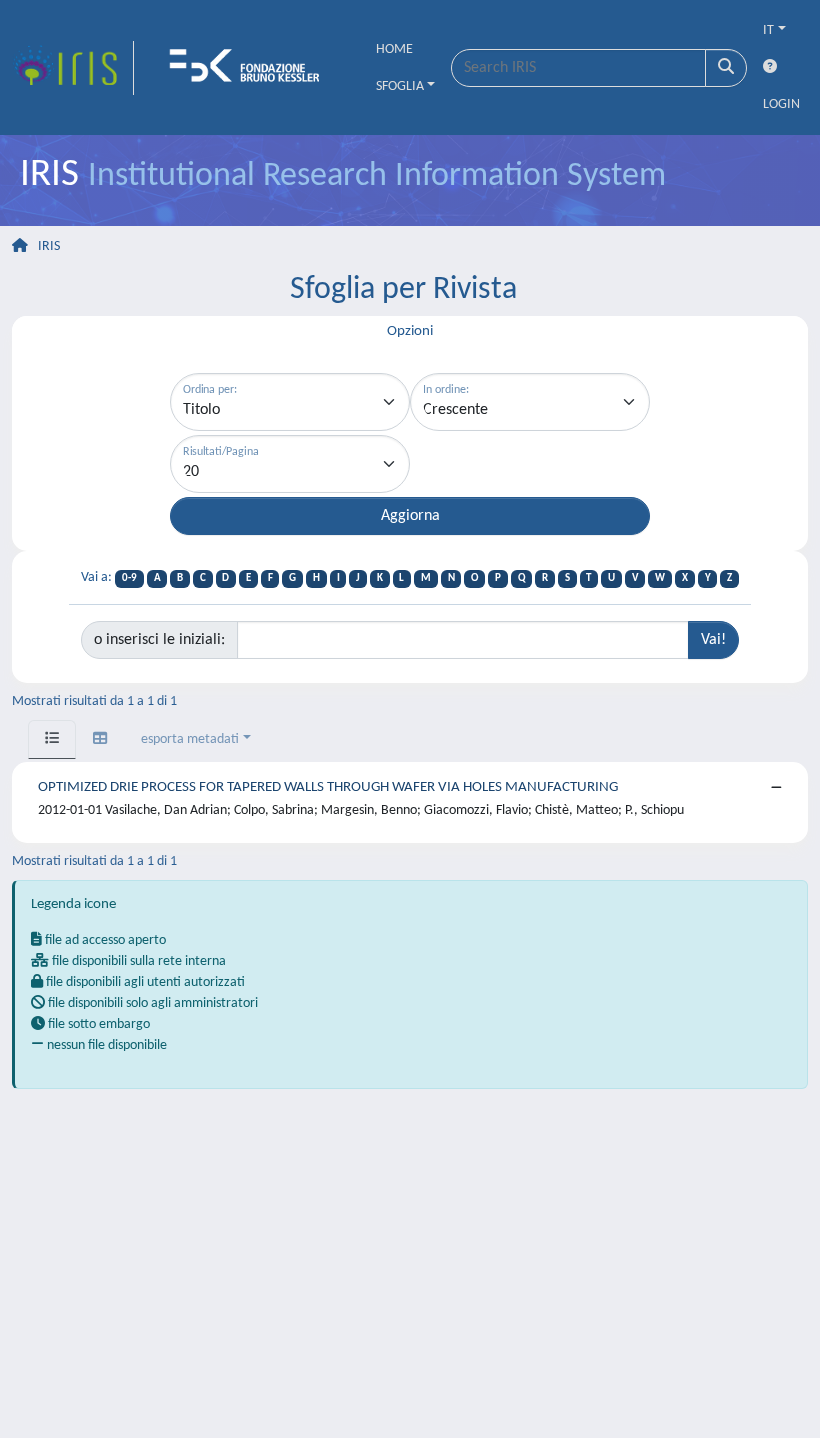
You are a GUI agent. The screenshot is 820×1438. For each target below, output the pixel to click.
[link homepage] (73, 68)
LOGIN (781, 104)
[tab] (52, 739)
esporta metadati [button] (190, 739)
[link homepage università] (251, 68)
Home (394, 49)
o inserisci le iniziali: (159, 640)
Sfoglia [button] (400, 86)
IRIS (49, 246)
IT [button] (768, 30)
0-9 (129, 578)
